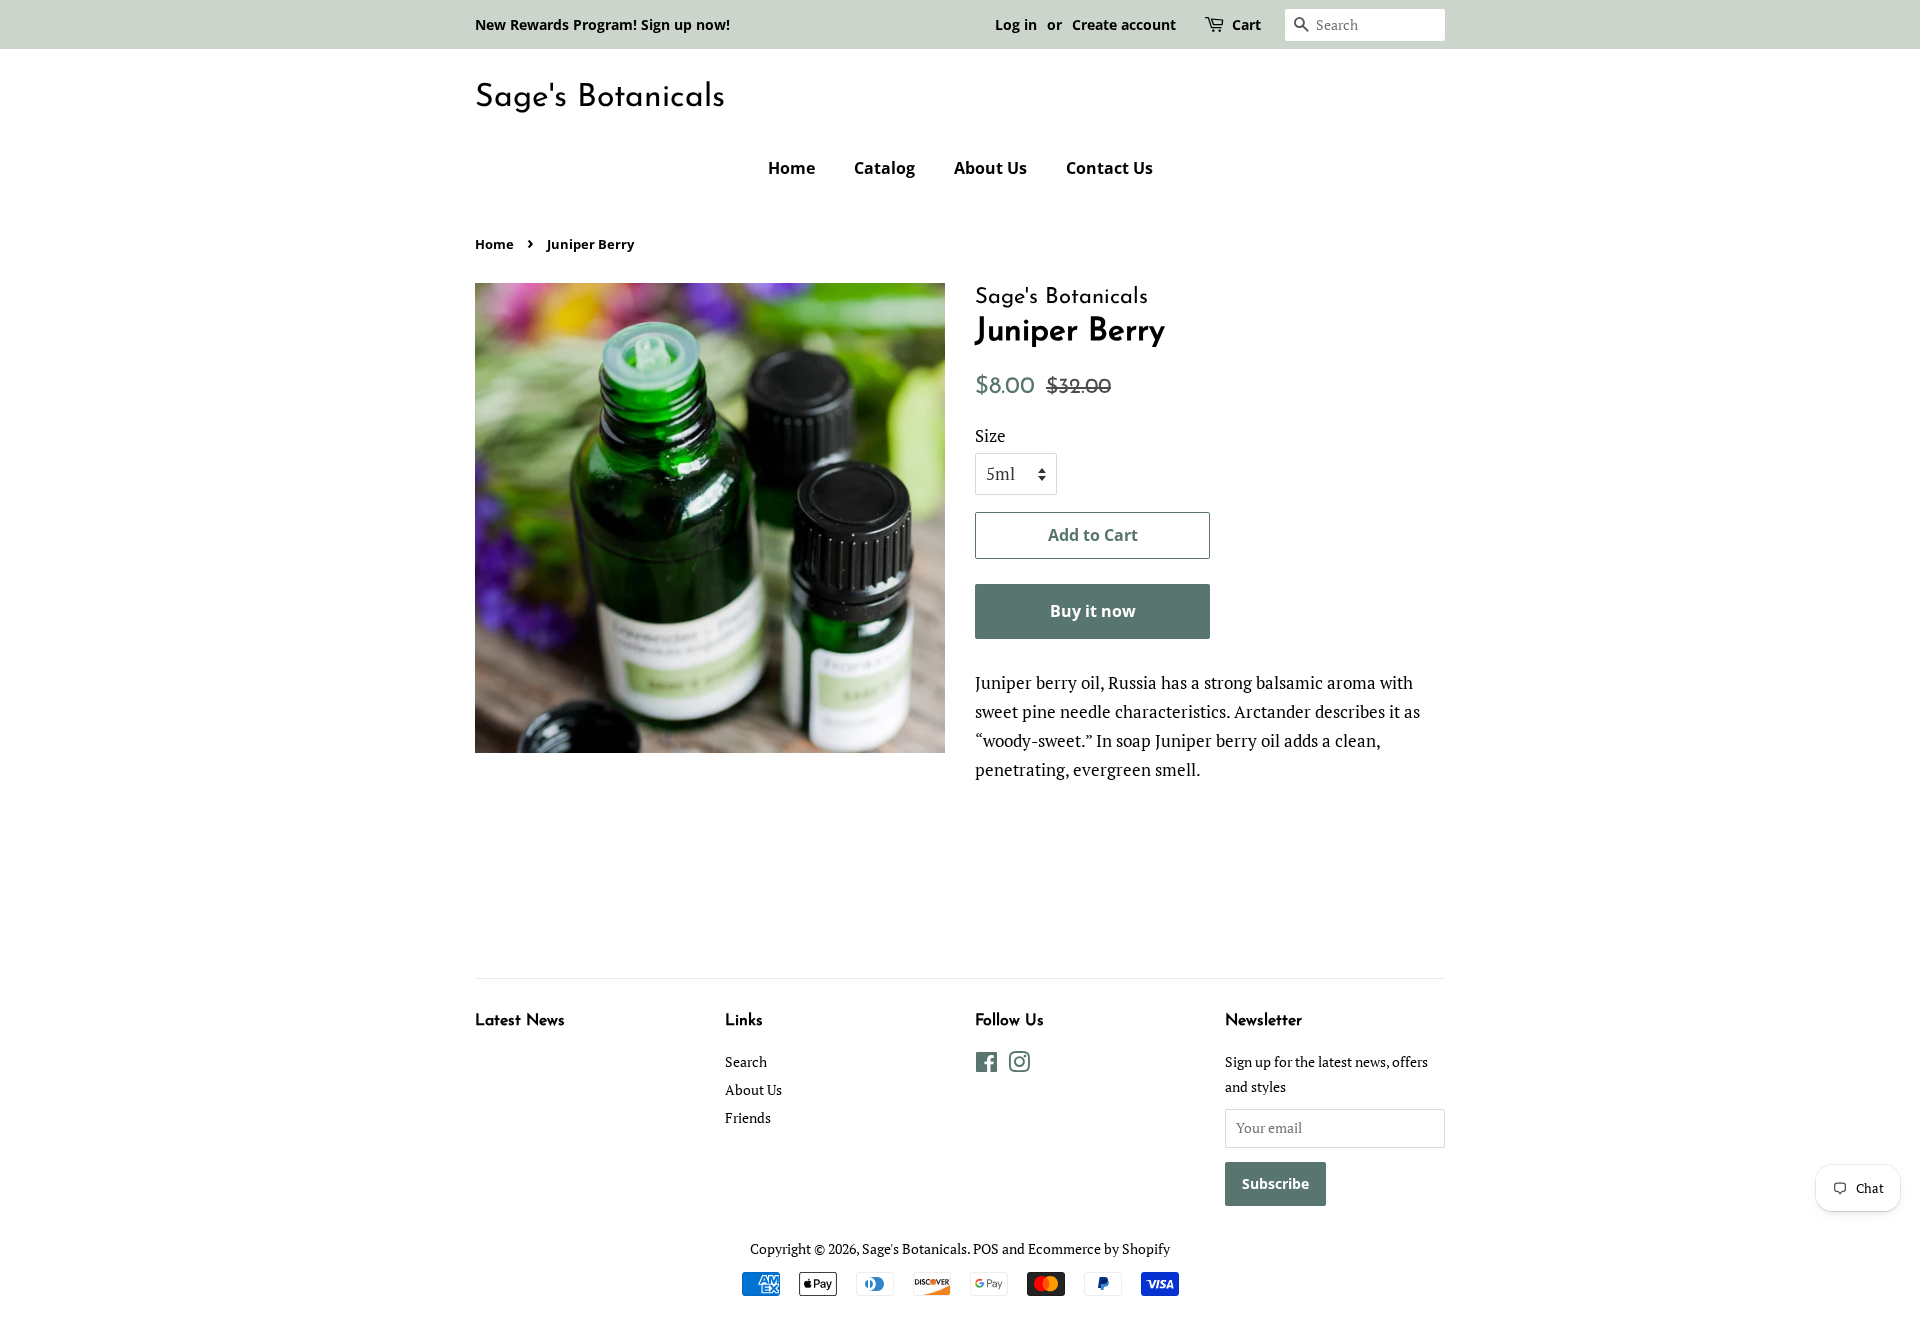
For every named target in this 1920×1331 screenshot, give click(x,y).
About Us (990, 168)
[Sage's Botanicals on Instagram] (1019, 1065)
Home (791, 168)
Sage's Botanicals (600, 98)
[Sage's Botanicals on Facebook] (986, 1065)
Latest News (520, 1021)
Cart (1246, 24)
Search (746, 1061)
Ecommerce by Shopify (1099, 1248)
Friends (748, 1117)
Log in (1016, 24)
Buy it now (1093, 611)
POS (986, 1248)
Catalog (884, 168)
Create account (1124, 24)
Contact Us (1109, 168)
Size (990, 435)
